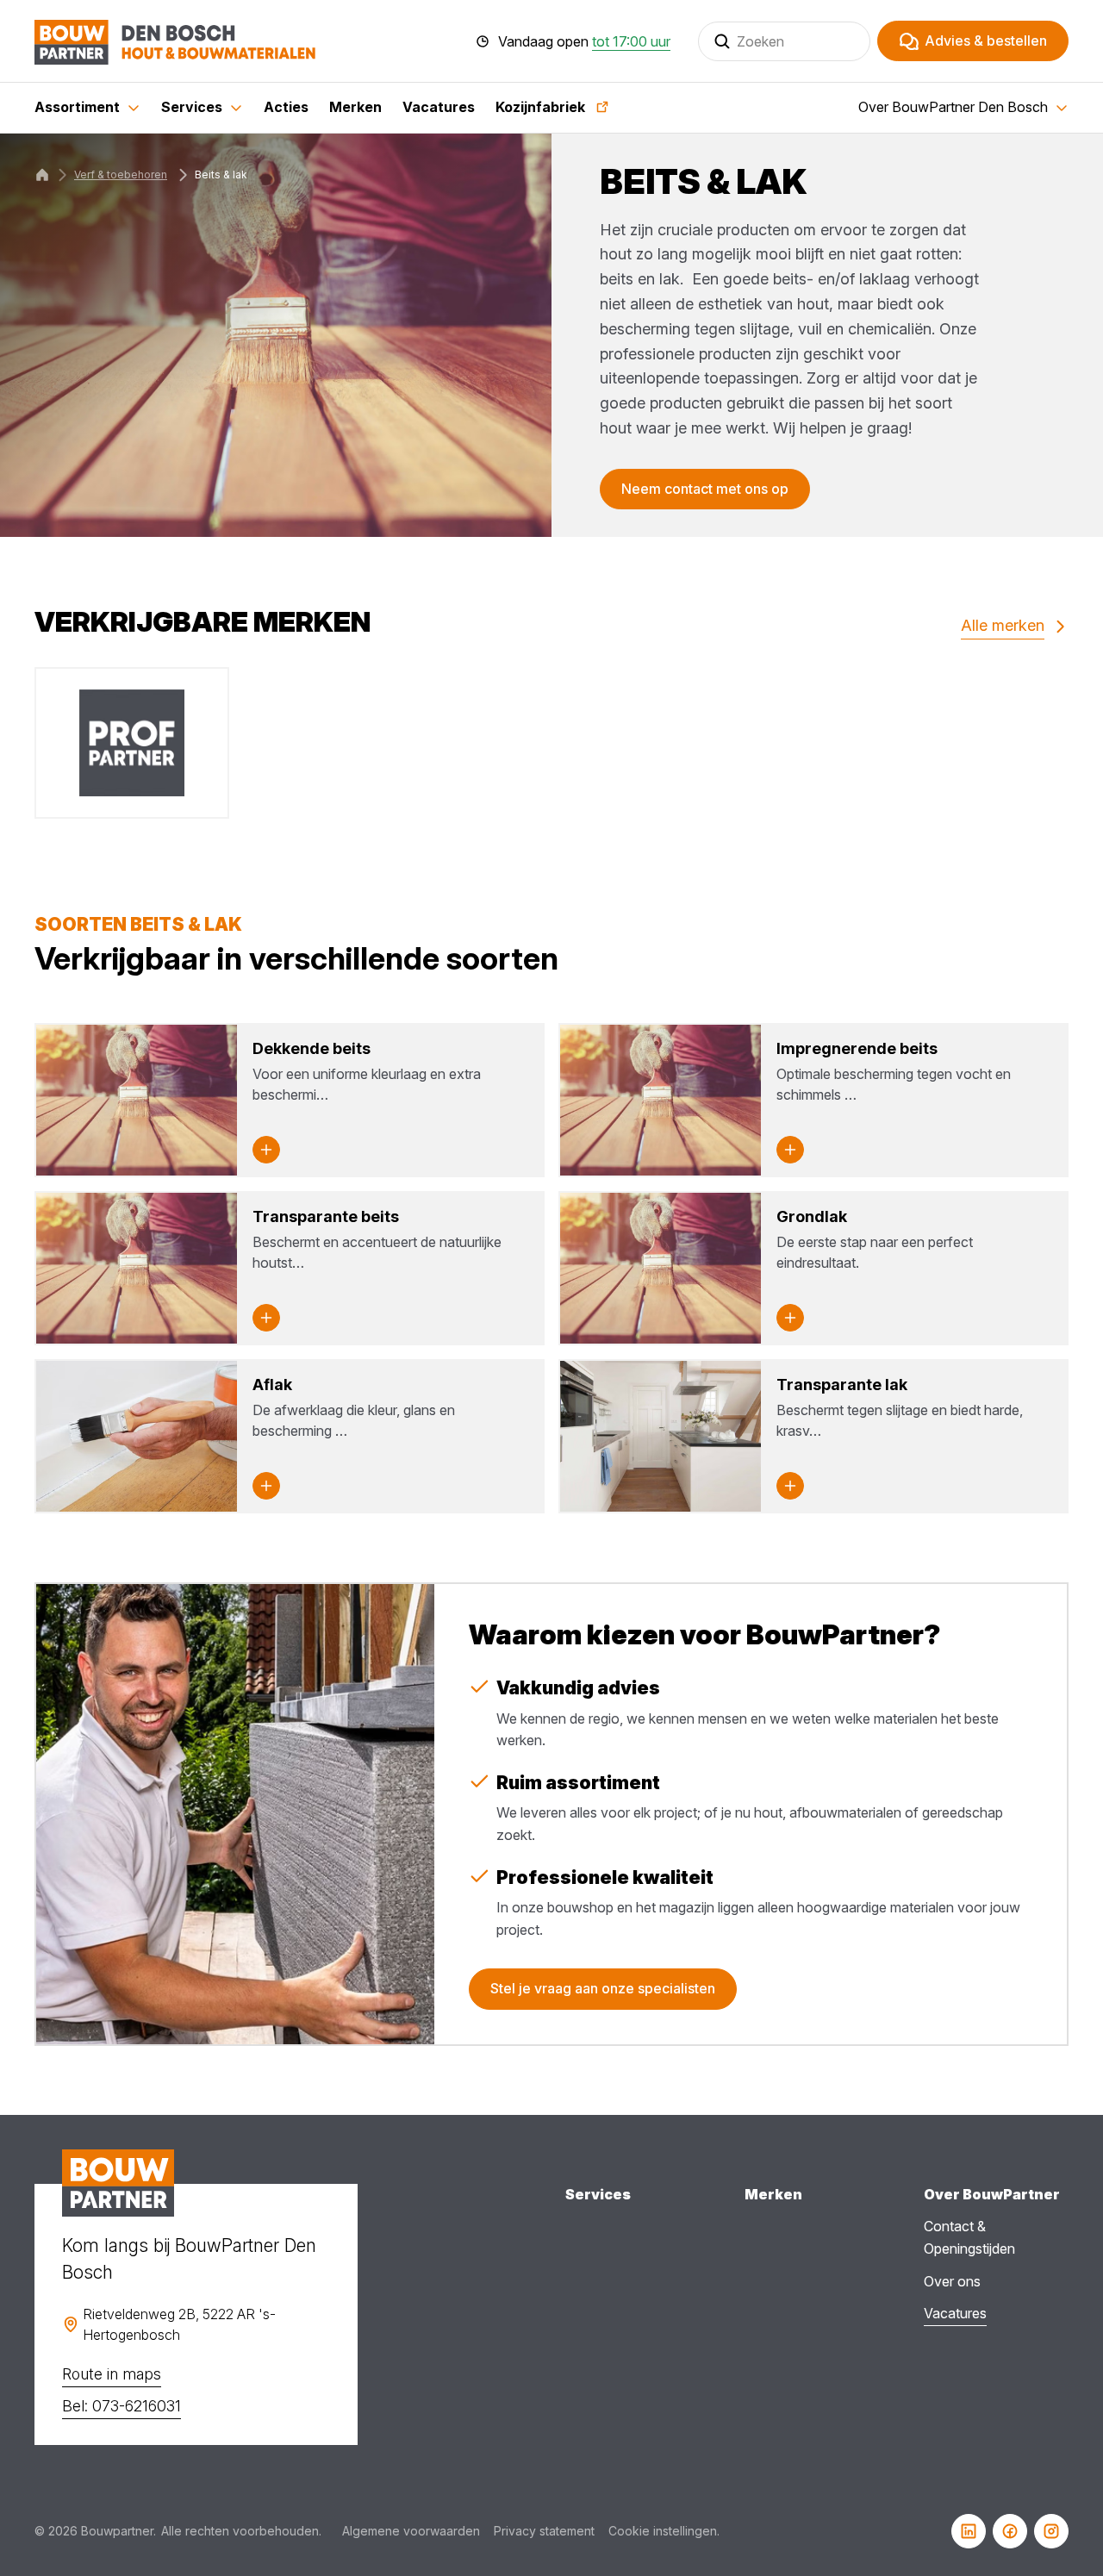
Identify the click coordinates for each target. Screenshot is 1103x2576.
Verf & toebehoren (121, 175)
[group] (132, 743)
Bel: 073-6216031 (122, 2406)
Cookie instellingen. (664, 2531)
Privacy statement (544, 2531)
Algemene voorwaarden (411, 2531)
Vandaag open (584, 41)
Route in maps (112, 2374)
